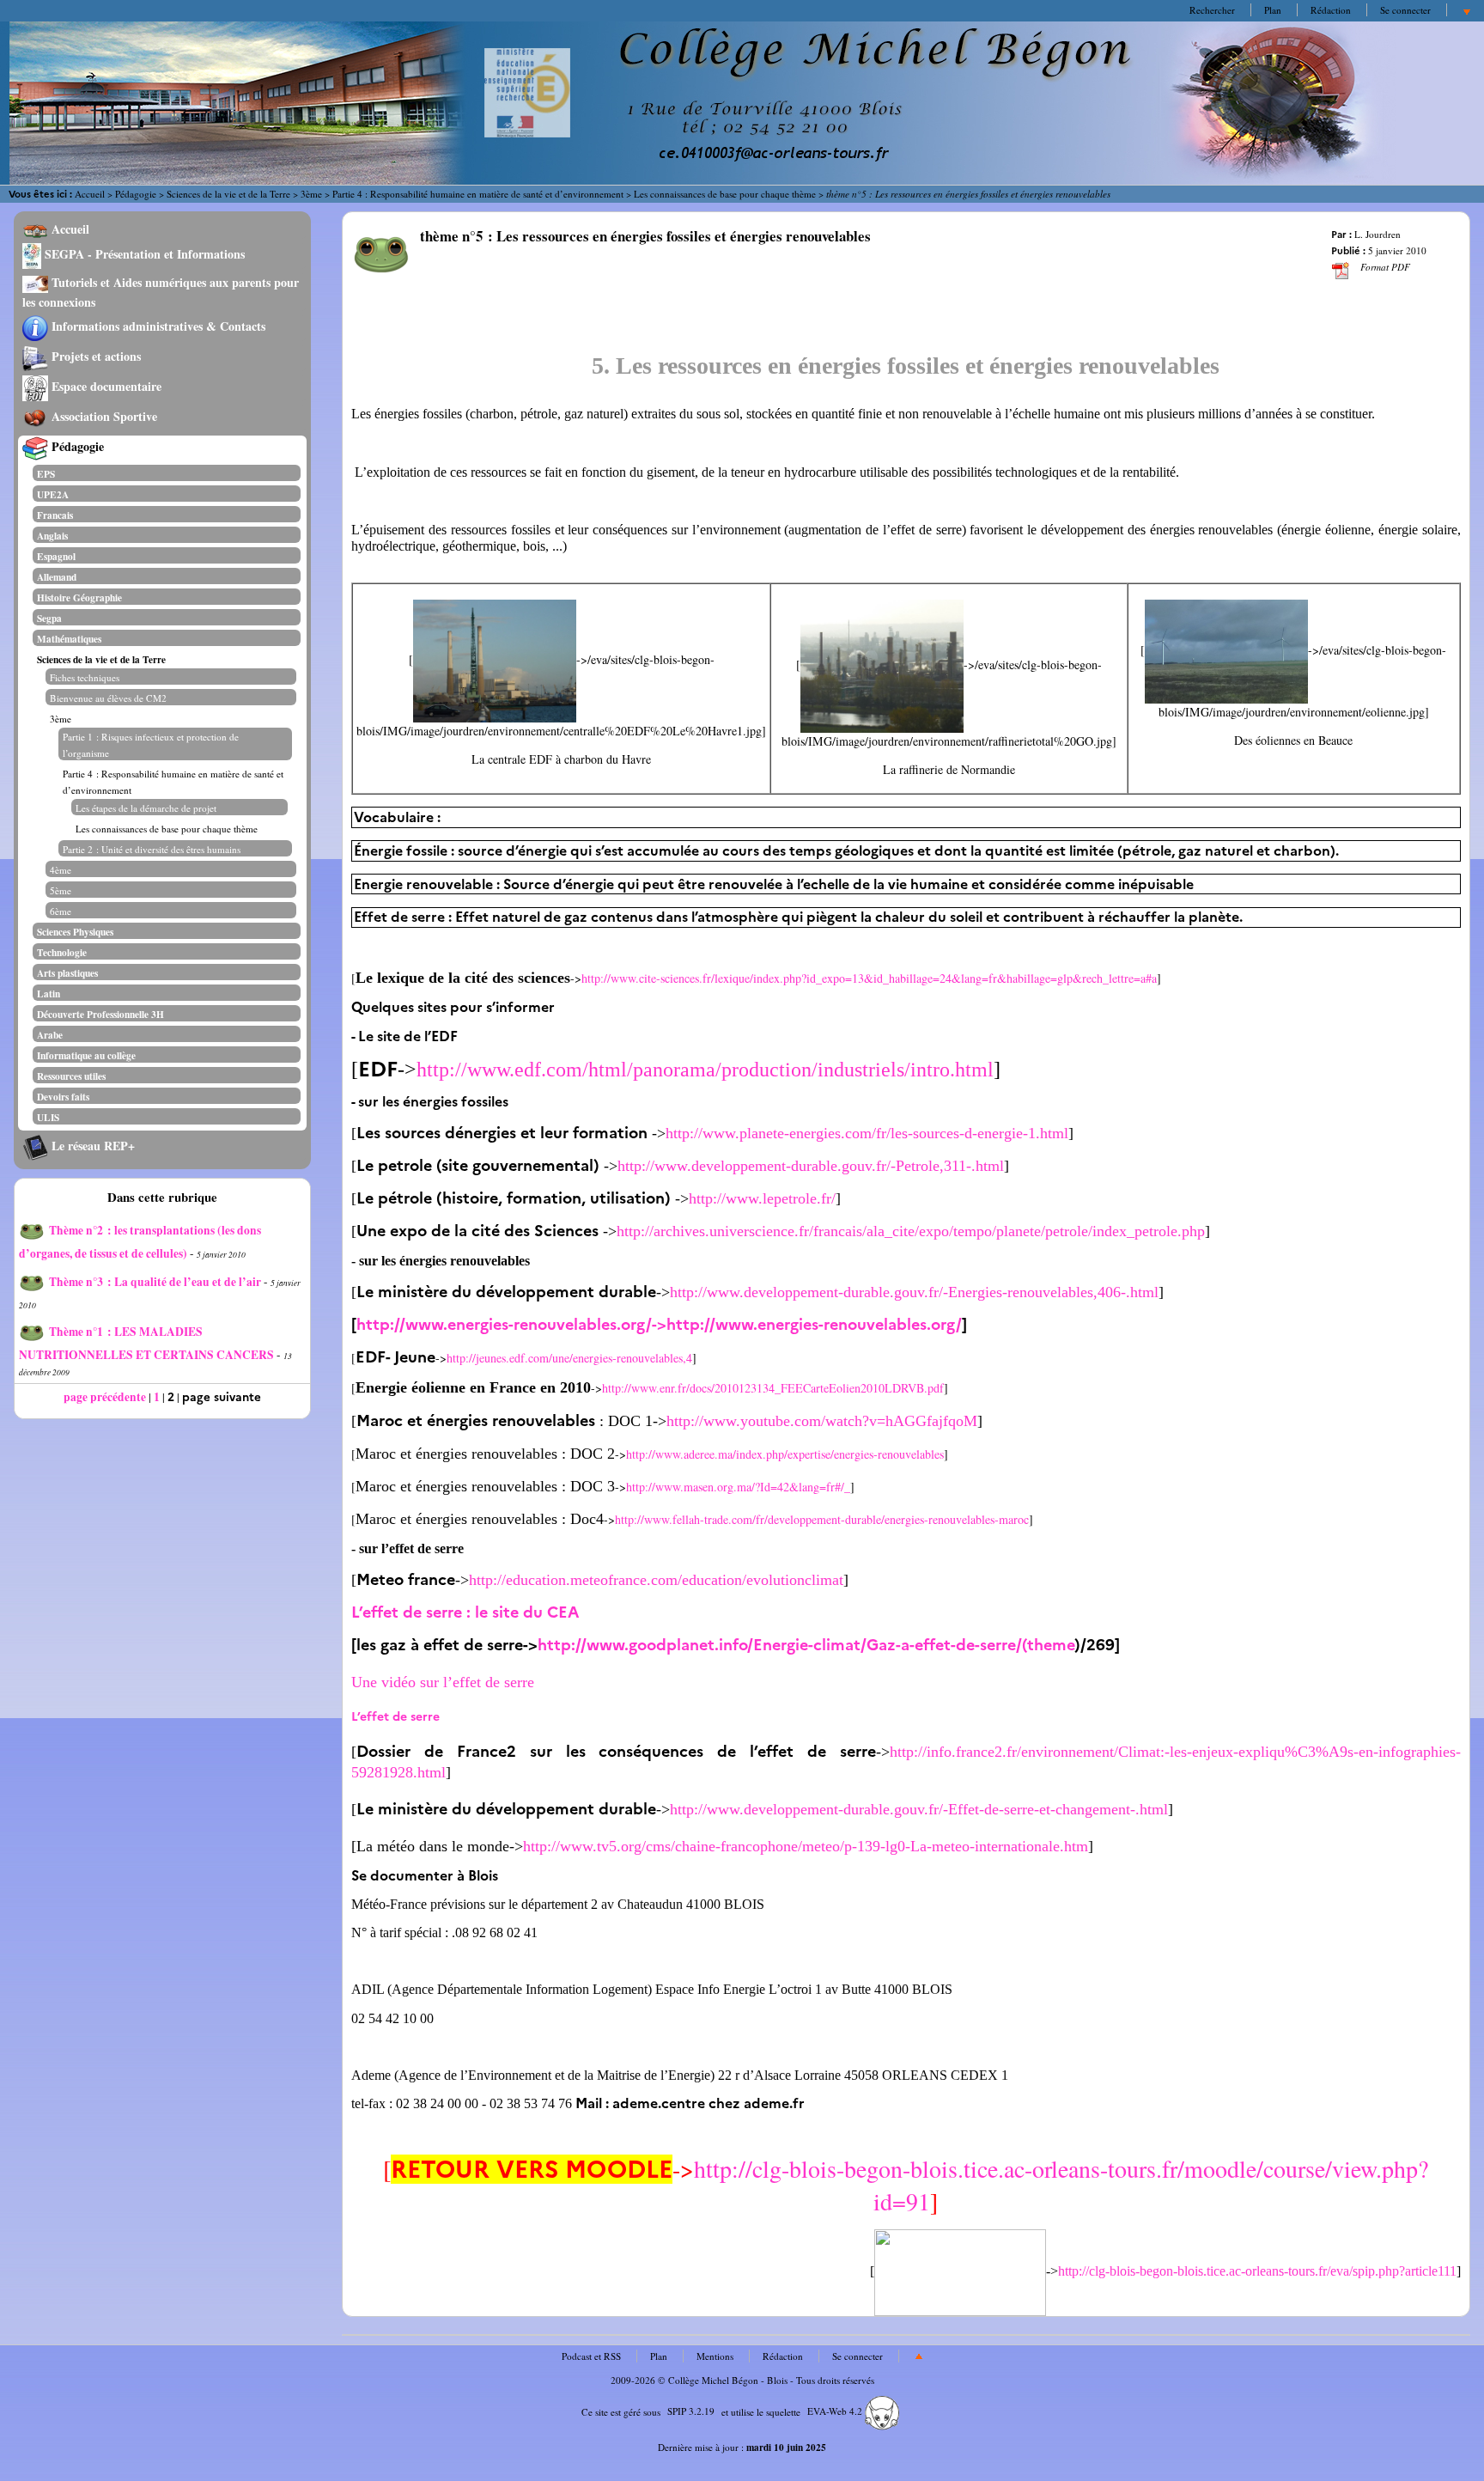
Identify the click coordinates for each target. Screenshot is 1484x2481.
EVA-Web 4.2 (836, 2411)
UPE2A (53, 494)
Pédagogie (136, 194)
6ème (61, 911)
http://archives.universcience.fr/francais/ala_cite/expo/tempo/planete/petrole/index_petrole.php (911, 1231)
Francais (55, 515)
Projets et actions (94, 356)
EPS (46, 474)
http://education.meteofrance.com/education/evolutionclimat (656, 1580)
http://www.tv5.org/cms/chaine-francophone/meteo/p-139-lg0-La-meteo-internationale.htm (806, 1846)
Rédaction (1331, 10)
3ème (311, 194)
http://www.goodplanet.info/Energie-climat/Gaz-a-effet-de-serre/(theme (806, 1645)
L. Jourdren (1378, 234)
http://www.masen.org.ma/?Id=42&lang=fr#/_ (738, 1487)
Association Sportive (103, 416)
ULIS (48, 1117)
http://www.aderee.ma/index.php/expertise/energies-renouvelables (785, 1454)
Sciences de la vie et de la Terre (228, 194)
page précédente (105, 1397)
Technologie (62, 952)
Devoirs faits (63, 1097)
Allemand (57, 577)
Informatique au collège (86, 1055)
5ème (61, 890)
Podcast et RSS (591, 2356)
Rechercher (1212, 10)
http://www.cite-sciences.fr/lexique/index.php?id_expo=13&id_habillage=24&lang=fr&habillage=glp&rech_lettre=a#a (869, 978)
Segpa (49, 618)
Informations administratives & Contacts (157, 326)
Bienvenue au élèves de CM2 (108, 698)
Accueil (90, 194)
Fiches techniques (85, 677)
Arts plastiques (67, 973)
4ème (61, 870)
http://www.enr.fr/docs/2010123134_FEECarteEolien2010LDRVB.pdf (773, 1388)
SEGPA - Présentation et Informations (143, 254)
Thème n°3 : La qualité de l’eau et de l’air (155, 1282)
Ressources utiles (71, 1076)
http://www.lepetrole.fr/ (762, 1198)
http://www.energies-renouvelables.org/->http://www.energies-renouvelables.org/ (659, 1325)
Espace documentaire (105, 386)
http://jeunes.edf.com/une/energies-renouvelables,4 (569, 1358)
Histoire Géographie (79, 597)
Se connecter (1405, 10)
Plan (1273, 10)
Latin (49, 994)
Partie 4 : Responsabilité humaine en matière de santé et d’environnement (478, 194)
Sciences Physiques (75, 932)
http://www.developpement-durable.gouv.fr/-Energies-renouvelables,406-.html (914, 1292)
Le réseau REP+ (91, 1146)
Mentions (715, 2356)
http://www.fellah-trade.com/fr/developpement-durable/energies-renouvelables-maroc (822, 1519)
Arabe (50, 1035)
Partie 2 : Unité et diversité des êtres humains (152, 849)
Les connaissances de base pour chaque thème (725, 194)
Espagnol (56, 556)
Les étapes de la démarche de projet (146, 808)
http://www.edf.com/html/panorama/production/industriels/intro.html (705, 1070)
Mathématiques (69, 639)
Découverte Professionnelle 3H (100, 1014)
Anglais (52, 536)
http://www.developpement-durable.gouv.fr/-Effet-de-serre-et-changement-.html (919, 1809)
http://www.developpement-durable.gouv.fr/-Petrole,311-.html (811, 1166)
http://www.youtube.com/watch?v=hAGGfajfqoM (822, 1421)
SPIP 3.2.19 (691, 2411)
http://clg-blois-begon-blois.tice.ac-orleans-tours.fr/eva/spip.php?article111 (1257, 2271)
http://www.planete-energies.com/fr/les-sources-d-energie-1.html (867, 1133)
